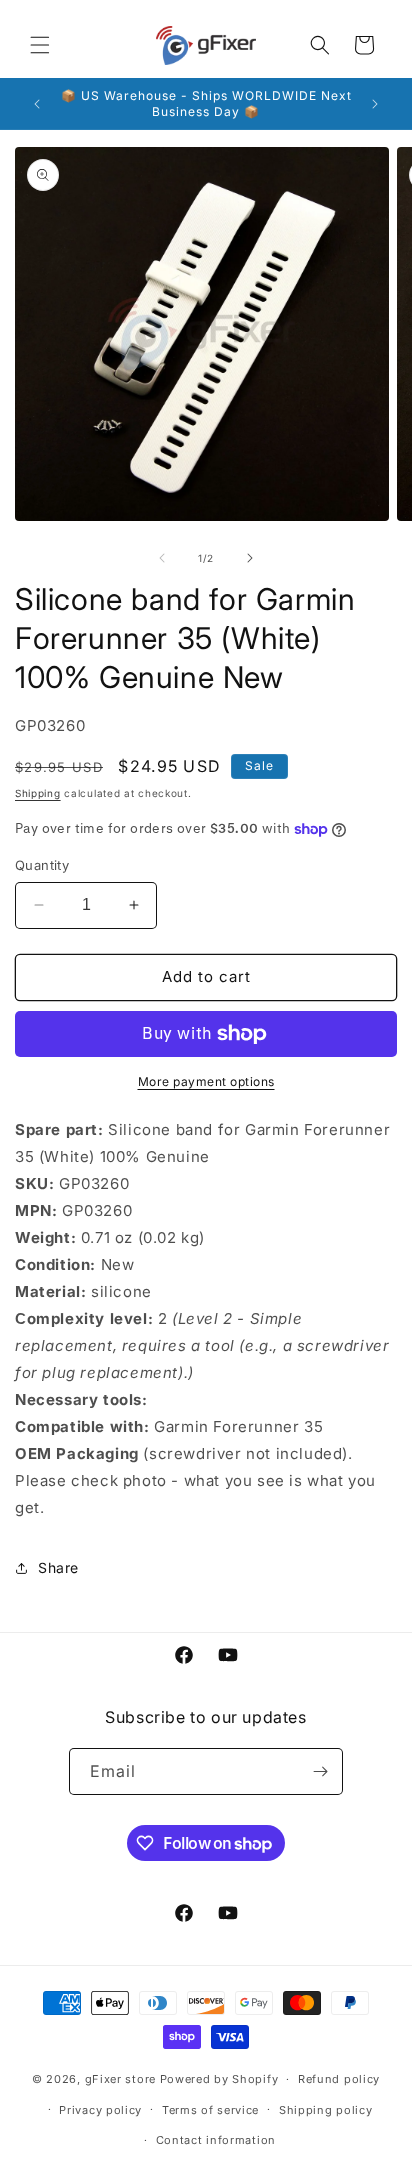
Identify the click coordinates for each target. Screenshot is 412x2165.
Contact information (216, 2140)
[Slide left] (162, 558)
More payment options (206, 1081)
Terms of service (210, 2110)
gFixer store (120, 2079)
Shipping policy (326, 2110)
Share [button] (58, 1567)
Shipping (38, 793)
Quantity (42, 865)
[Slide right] (250, 558)
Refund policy (339, 2079)
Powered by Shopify (219, 2079)
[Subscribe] (320, 1771)
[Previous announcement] (37, 104)
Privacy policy (100, 2110)
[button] (40, 45)
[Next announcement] (375, 104)
